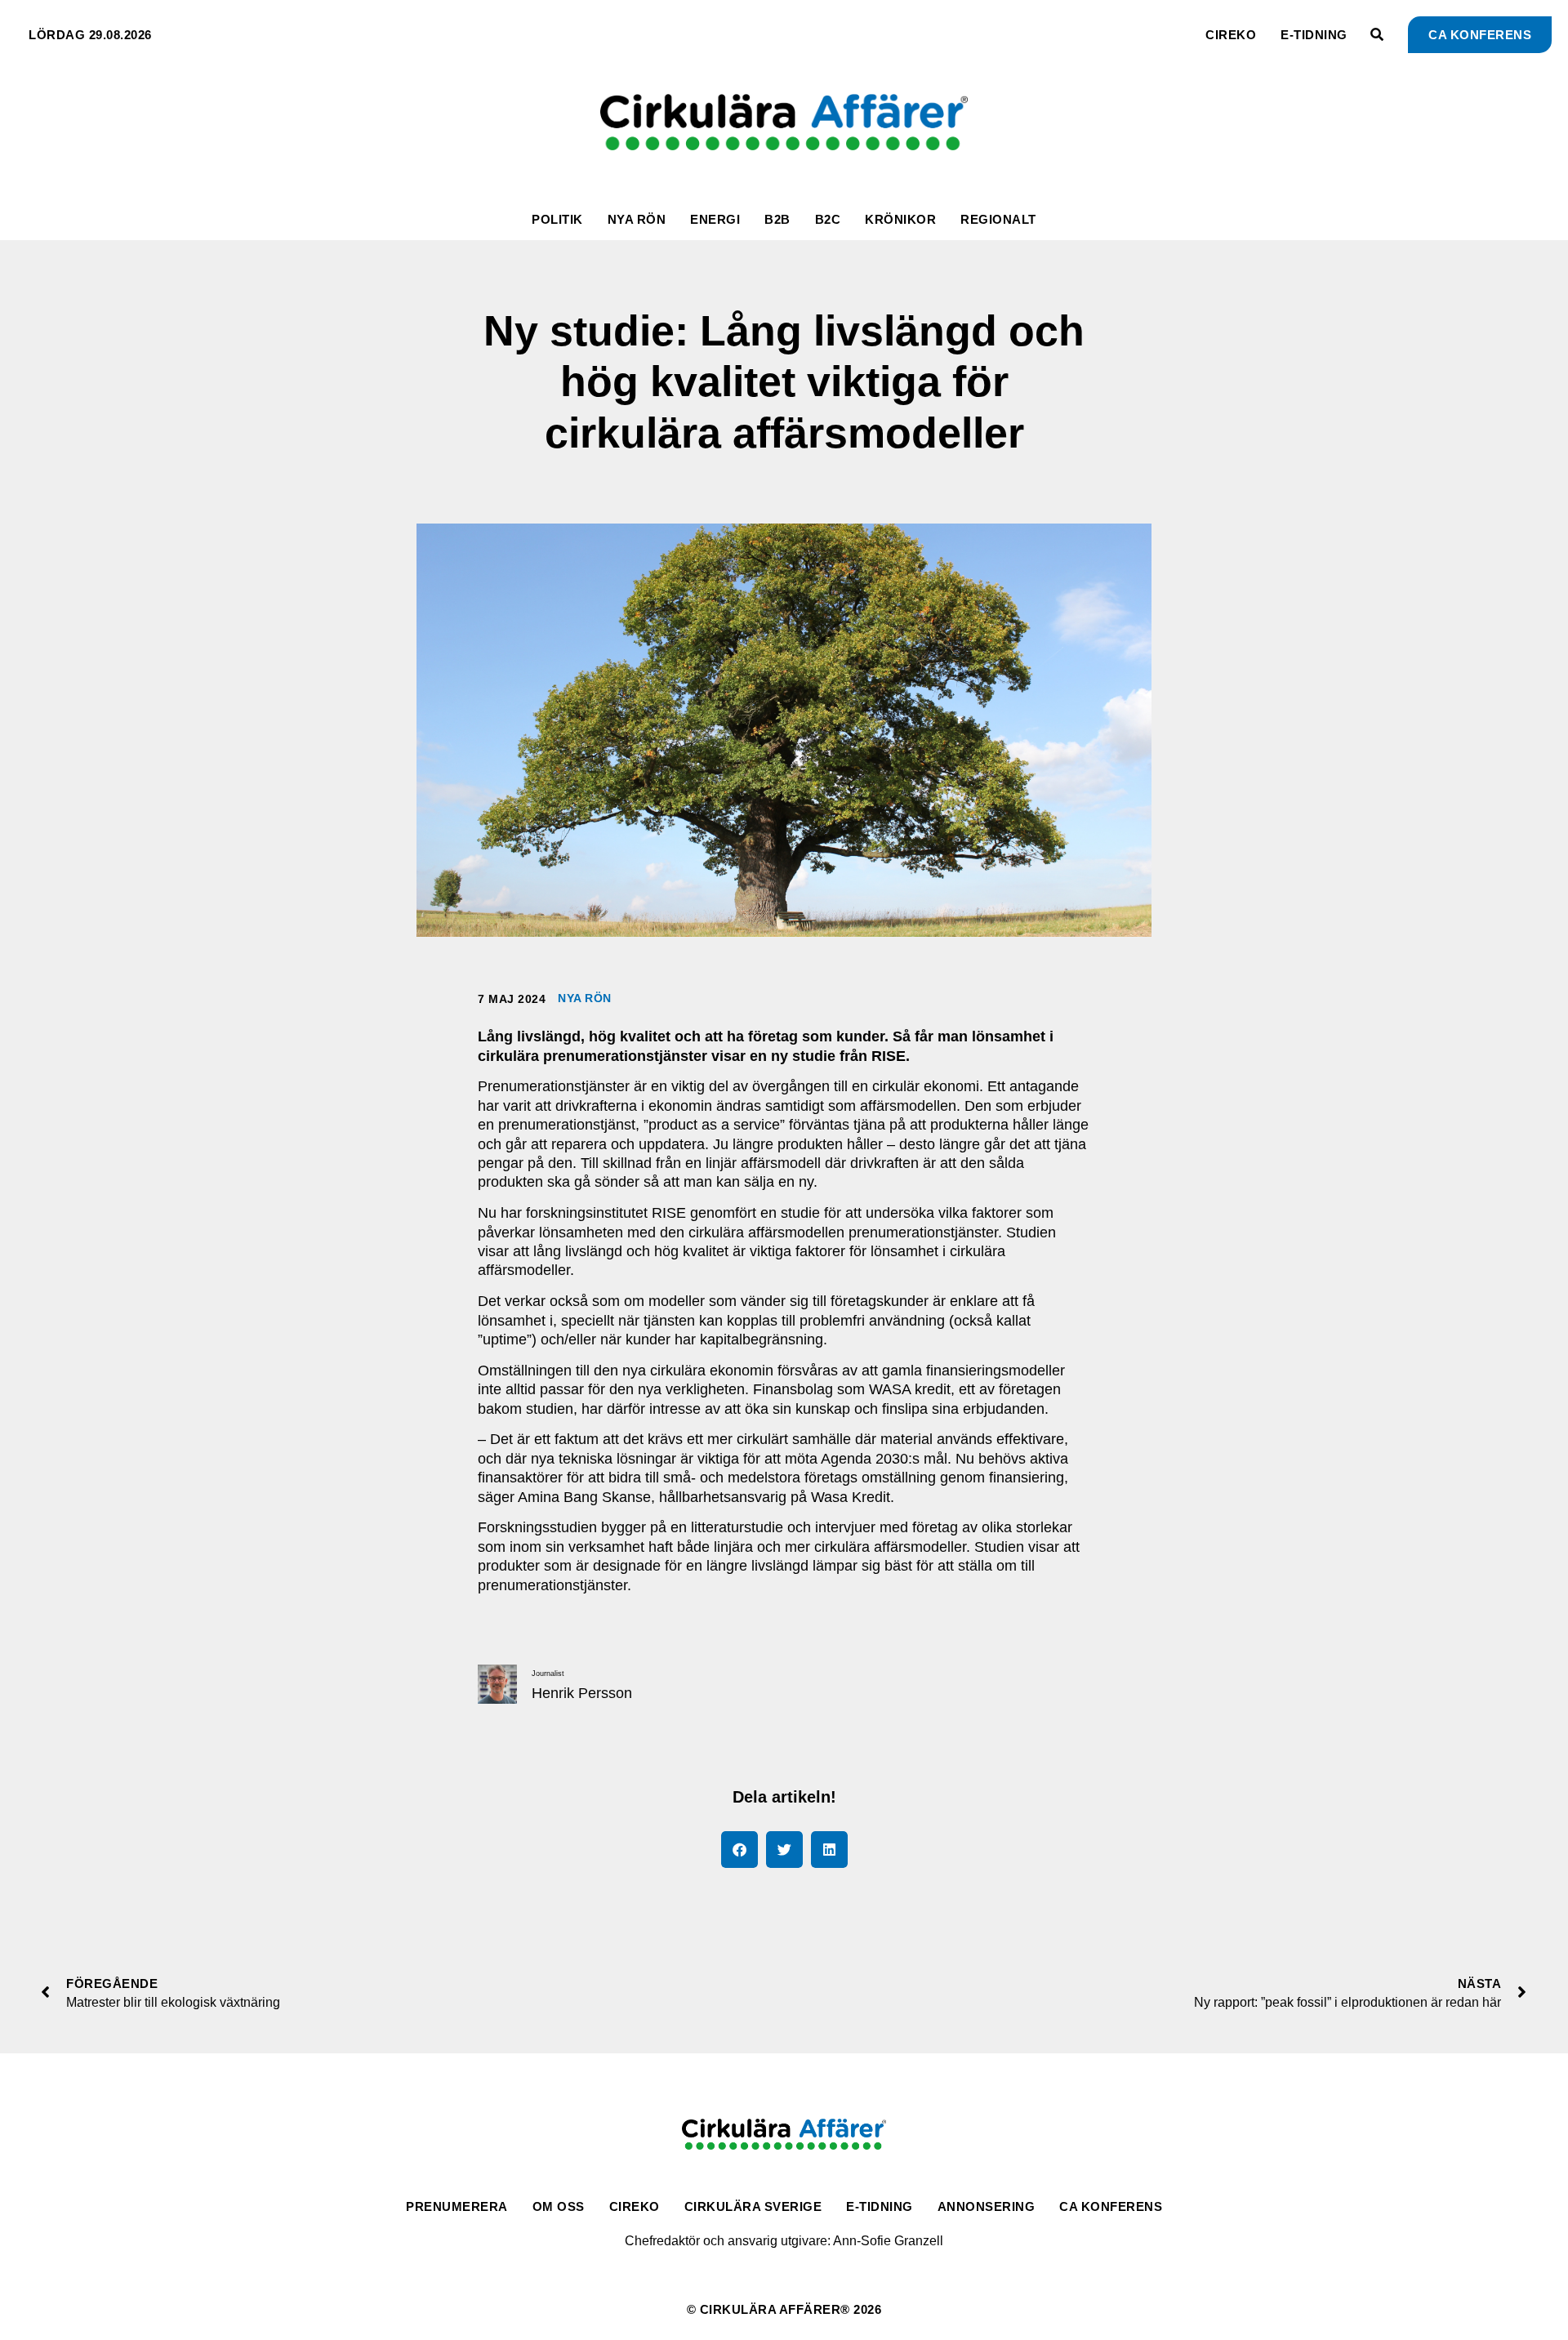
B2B (777, 219)
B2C (828, 219)
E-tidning (1314, 35)
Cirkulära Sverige (753, 2206)
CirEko (1231, 35)
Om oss (559, 2206)
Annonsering (987, 2206)
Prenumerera (457, 2206)
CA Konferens (1111, 2206)
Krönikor (900, 219)
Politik (557, 219)
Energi (715, 219)
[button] (739, 1850)
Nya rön (637, 219)
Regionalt (998, 219)
